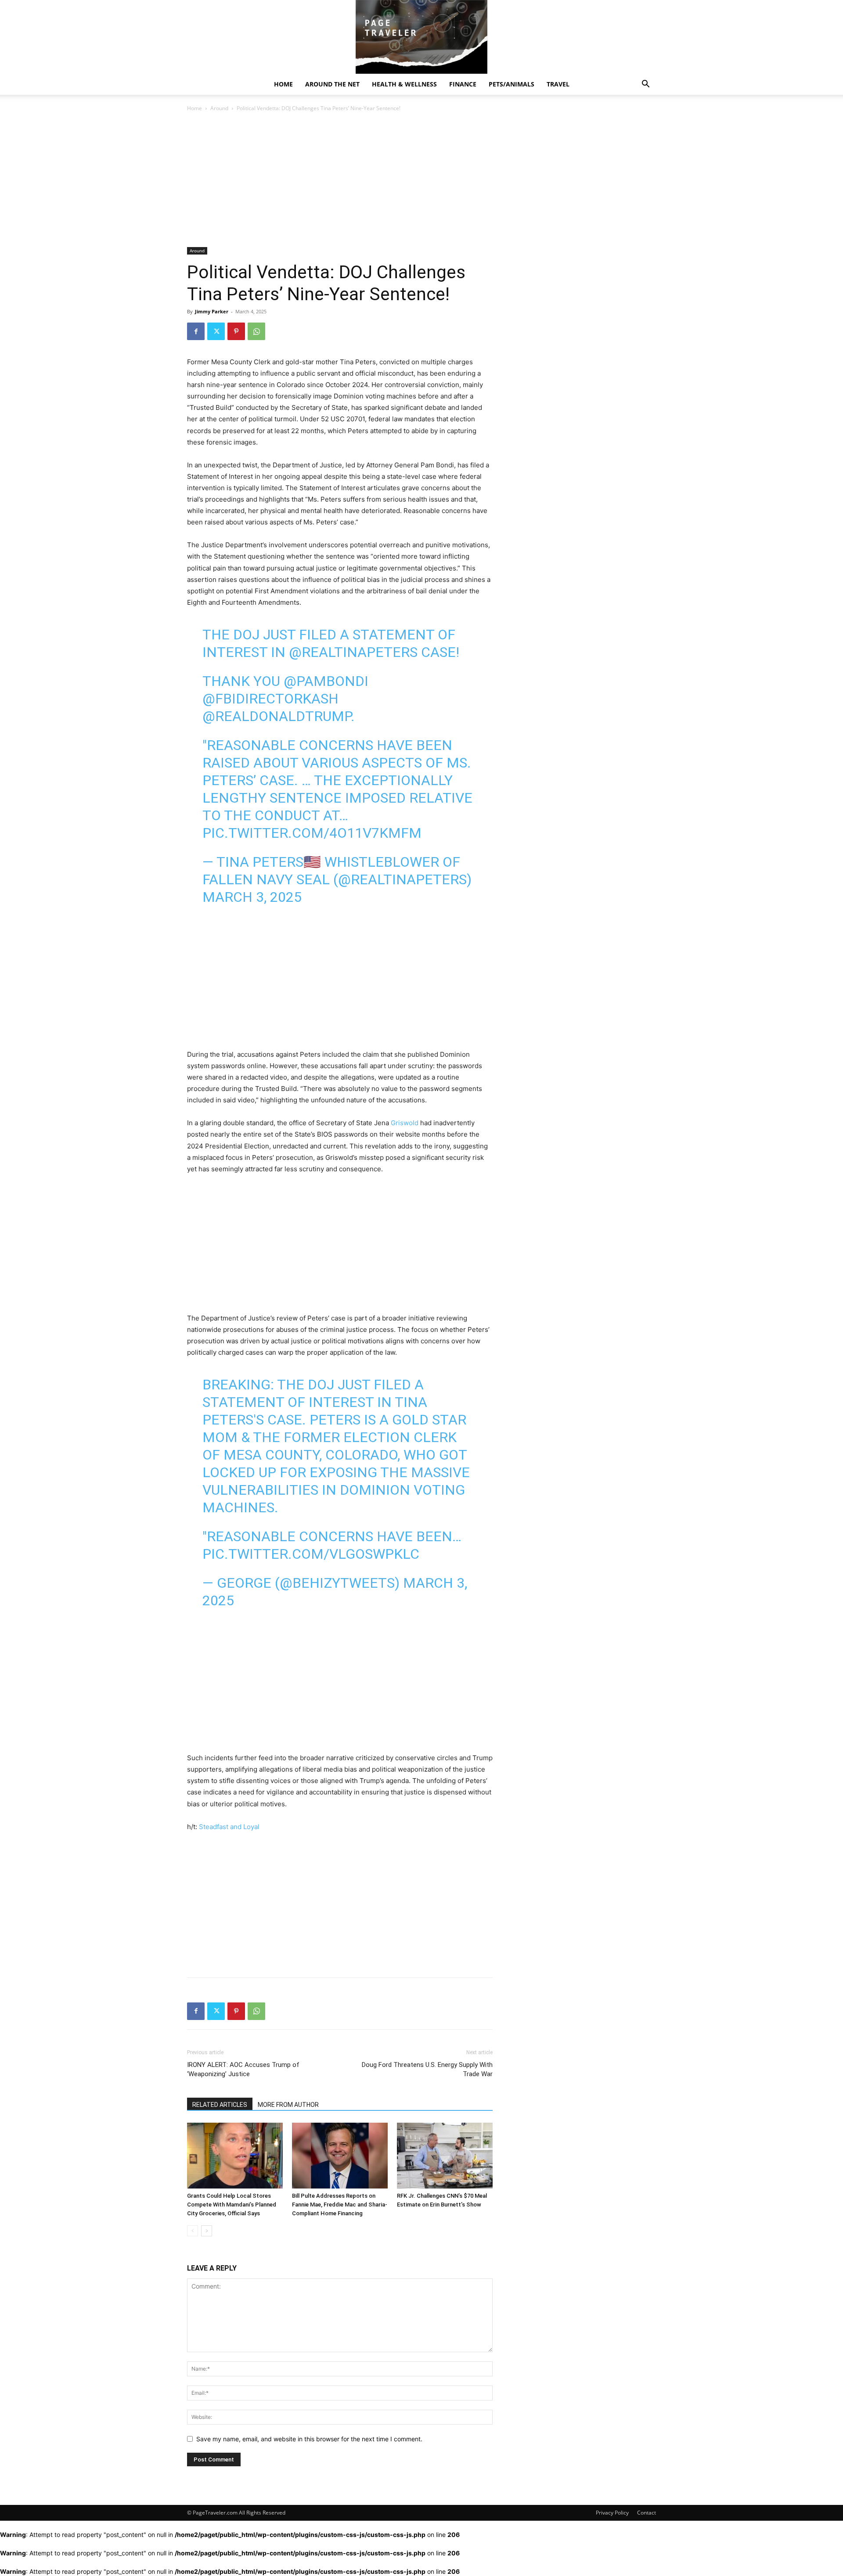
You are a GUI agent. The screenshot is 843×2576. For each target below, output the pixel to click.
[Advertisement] (340, 182)
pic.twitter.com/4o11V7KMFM (312, 833)
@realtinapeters (353, 652)
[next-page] (207, 2231)
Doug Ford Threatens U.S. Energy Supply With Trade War (427, 2069)
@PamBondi (326, 681)
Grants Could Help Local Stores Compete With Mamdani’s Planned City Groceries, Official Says (232, 2205)
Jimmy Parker (212, 311)
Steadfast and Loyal (229, 1827)
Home (283, 84)
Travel (558, 84)
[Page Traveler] (421, 37)
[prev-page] (193, 2231)
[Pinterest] (236, 331)
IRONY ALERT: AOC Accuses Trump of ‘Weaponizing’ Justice (243, 2069)
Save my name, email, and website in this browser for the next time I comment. (309, 2439)
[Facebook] (196, 331)
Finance (463, 84)
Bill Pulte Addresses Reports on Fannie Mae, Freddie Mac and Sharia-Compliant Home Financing (340, 2205)
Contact (647, 2513)
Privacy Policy (612, 2513)
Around (219, 108)
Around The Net (332, 84)
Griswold (405, 1123)
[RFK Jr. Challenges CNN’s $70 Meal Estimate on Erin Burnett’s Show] (445, 2156)
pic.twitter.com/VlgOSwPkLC (311, 1554)
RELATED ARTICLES (220, 2105)
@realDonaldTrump (277, 716)
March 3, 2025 (252, 897)
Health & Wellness (404, 84)
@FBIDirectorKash (270, 699)
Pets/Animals (512, 84)
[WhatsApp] (256, 331)
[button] (645, 85)
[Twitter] (216, 331)
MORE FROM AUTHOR (288, 2105)
